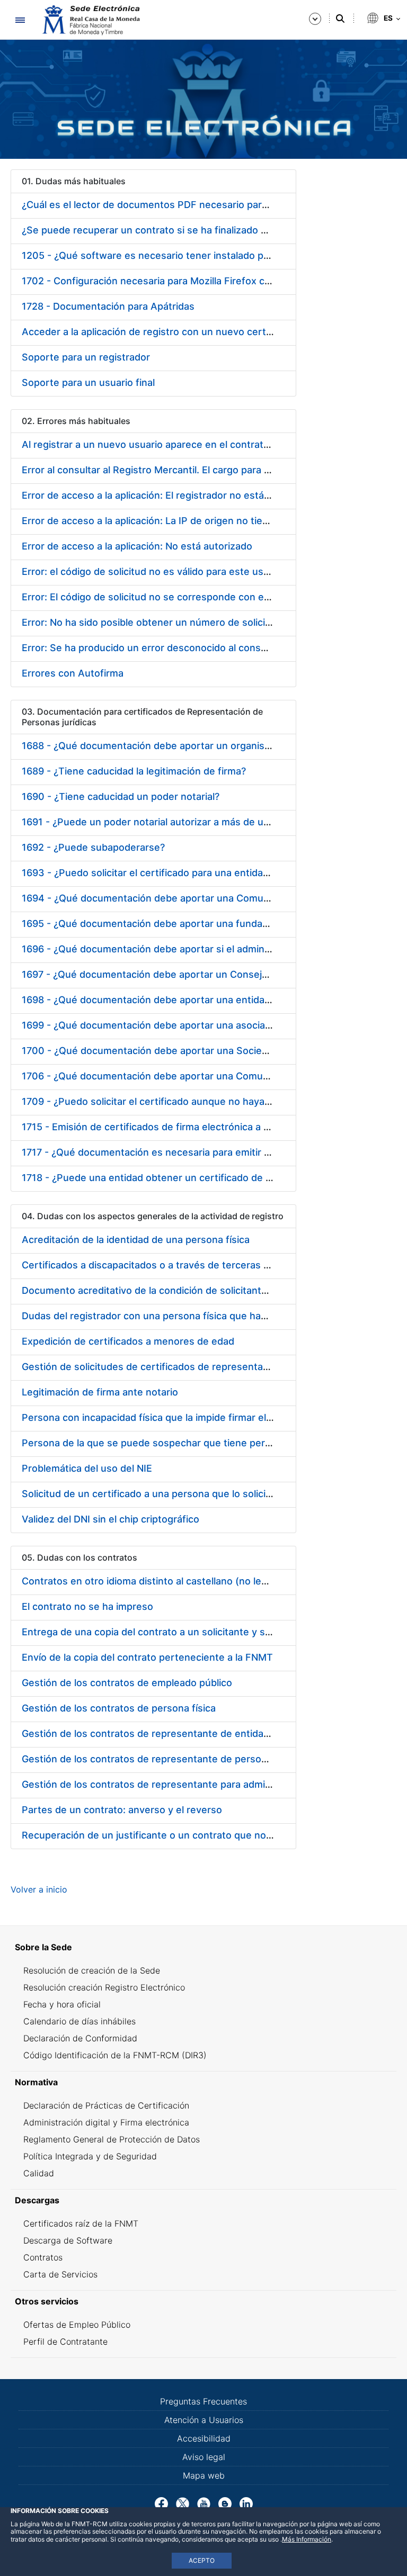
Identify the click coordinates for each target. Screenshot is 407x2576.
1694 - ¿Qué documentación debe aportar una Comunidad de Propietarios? (194, 898)
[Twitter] (183, 2503)
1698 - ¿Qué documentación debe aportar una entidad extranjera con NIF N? (197, 1000)
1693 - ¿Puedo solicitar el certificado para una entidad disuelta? (167, 873)
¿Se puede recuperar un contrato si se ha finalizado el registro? (167, 230)
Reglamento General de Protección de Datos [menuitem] (112, 2139)
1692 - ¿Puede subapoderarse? (93, 847)
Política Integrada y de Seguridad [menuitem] (90, 2156)
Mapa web (204, 2475)
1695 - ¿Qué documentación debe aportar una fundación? (154, 924)
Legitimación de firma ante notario (100, 1392)
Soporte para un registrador (86, 357)
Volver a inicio (39, 1889)
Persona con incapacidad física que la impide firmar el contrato (165, 1417)
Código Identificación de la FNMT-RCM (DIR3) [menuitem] (115, 2055)
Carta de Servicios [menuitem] (60, 2274)
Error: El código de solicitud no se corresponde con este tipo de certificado (193, 597)
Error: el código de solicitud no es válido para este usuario (154, 571)
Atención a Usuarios (204, 2420)
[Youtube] (204, 2503)
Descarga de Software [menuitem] (68, 2240)
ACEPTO (202, 2560)
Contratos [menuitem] (43, 2257)
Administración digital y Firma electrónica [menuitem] (106, 2122)
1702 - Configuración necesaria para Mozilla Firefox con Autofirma (173, 281)
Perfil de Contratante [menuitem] (65, 2341)
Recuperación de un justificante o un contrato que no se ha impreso (178, 1835)
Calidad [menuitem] (39, 2173)
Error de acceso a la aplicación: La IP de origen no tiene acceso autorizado (191, 521)
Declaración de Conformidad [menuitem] (80, 2038)
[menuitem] (203, 1947)
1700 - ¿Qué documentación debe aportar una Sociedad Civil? (163, 1051)
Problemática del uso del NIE (87, 1468)
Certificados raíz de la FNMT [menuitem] (81, 2223)
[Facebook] (161, 2503)
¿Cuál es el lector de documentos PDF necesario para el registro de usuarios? (200, 205)
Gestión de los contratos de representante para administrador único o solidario (202, 1784)
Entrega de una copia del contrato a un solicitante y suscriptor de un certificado (204, 1632)
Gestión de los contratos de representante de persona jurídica (165, 1759)
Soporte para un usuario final (88, 382)
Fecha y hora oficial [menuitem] (62, 2004)
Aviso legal (204, 2457)
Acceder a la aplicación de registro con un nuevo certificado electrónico (186, 332)
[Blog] (225, 2503)
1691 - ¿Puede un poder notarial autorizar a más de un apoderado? (174, 822)
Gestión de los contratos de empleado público (127, 1683)
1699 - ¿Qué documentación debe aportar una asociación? (155, 1025)
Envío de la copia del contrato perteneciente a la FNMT (147, 1657)
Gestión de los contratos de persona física (119, 1708)
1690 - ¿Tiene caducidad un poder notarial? (121, 796)
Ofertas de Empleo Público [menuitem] (77, 2325)
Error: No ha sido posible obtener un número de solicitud (151, 622)
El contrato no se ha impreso (87, 1606)
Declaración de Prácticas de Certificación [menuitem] (106, 2105)
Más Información (307, 2539)
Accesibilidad (204, 2438)
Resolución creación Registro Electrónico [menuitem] (104, 1987)
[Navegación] (20, 20)
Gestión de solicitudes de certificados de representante (150, 1367)
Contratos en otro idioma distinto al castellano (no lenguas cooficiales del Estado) (209, 1581)
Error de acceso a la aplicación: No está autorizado (137, 546)
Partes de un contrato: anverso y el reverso (122, 1810)
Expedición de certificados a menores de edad (128, 1341)
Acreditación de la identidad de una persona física (136, 1240)
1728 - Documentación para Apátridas (108, 306)
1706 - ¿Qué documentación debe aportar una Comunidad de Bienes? (181, 1076)
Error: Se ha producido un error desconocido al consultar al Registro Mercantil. (201, 648)
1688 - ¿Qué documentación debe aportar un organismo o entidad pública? (193, 746)
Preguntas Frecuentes (203, 2401)
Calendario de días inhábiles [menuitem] (79, 2021)
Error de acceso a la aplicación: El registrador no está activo (158, 495)
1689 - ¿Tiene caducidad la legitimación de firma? (134, 771)
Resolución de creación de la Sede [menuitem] (92, 1970)
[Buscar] (340, 19)
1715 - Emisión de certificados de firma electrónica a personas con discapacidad (205, 1127)
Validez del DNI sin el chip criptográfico (110, 1519)
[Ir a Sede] (90, 20)
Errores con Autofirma (73, 673)
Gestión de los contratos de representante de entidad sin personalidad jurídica (202, 1733)
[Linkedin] (246, 2503)
